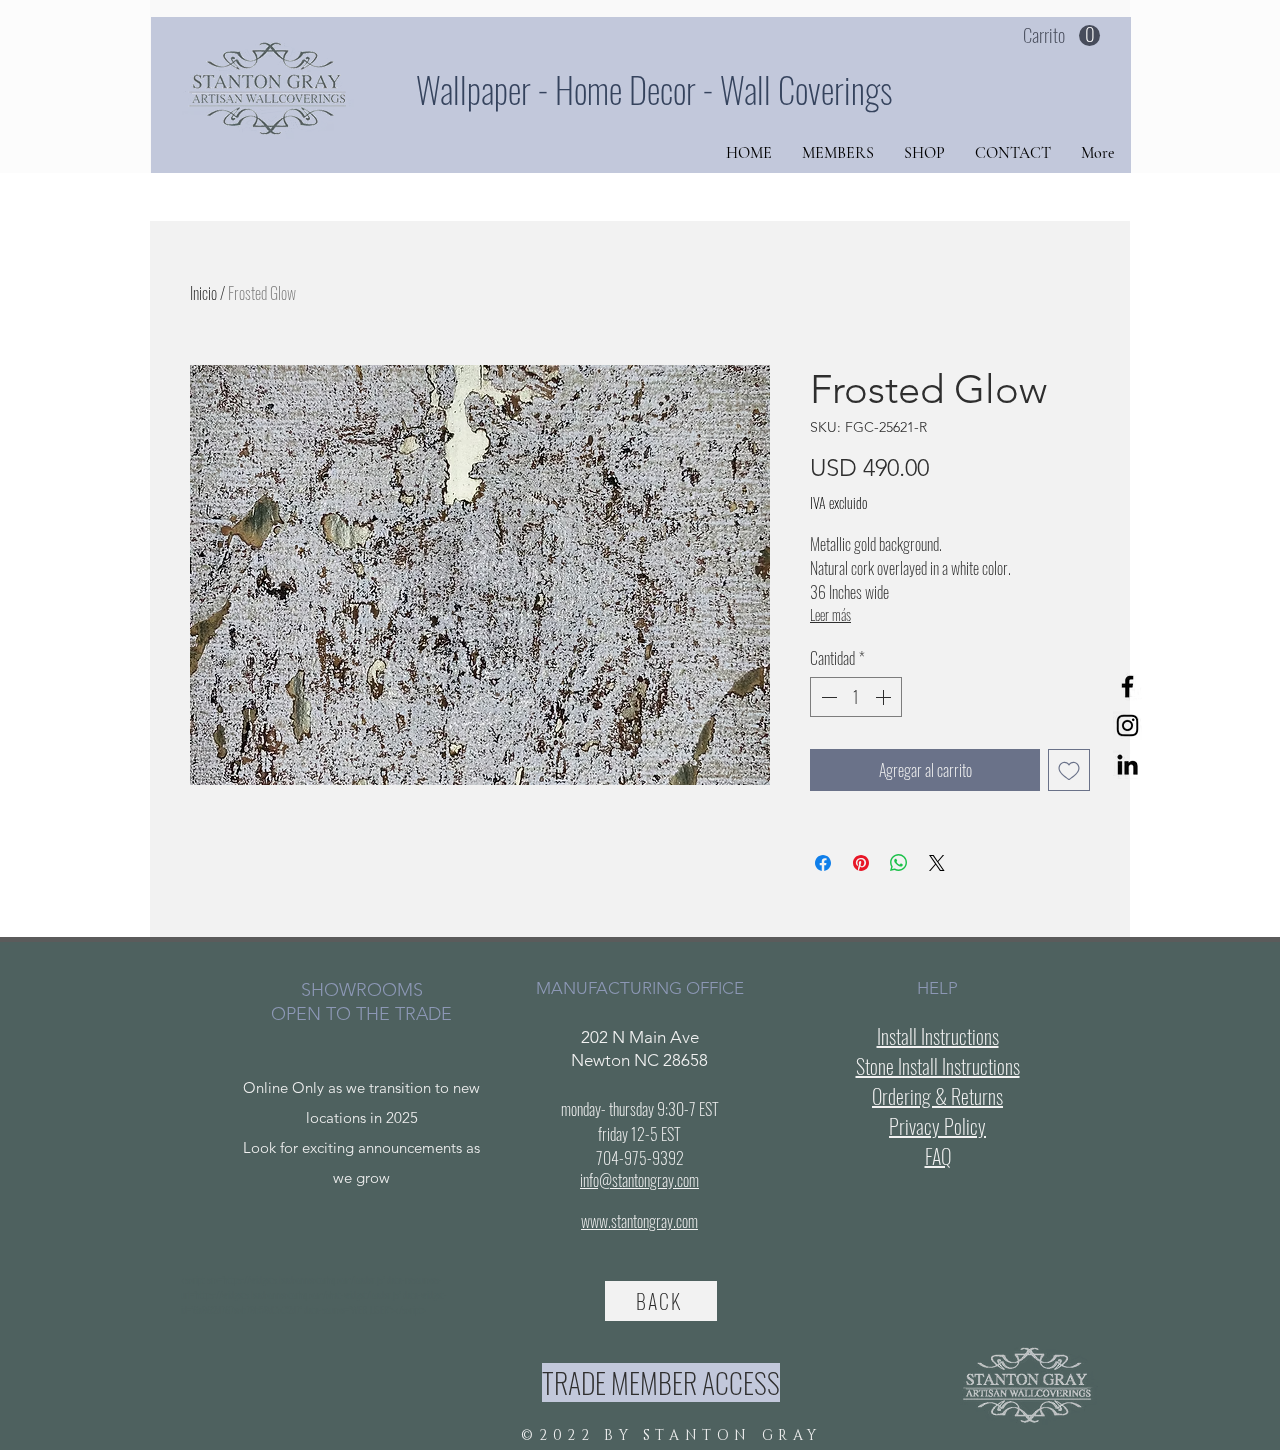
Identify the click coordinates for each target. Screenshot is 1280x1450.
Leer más (830, 614)
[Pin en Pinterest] (861, 863)
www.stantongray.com (639, 1221)
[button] (1061, 36)
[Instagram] (1127, 725)
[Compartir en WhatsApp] (899, 863)
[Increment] (885, 697)
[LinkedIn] (1127, 764)
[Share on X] (937, 863)
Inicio (203, 293)
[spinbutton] (856, 697)
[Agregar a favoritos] (1069, 770)
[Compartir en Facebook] (823, 863)
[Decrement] (827, 697)
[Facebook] (1127, 686)
